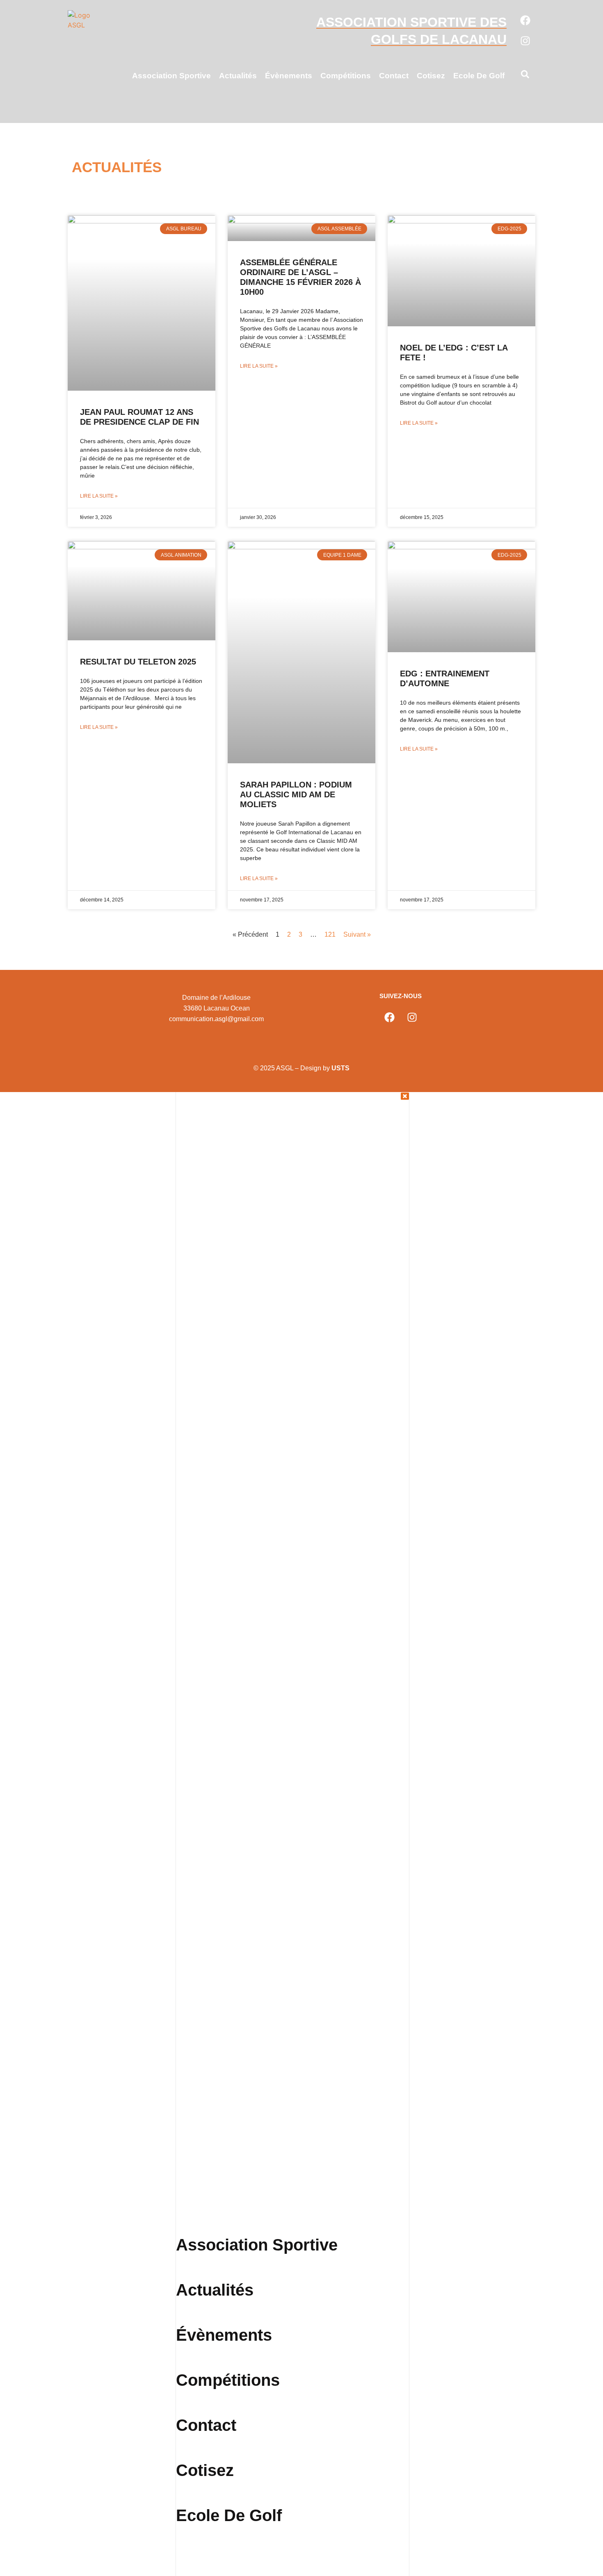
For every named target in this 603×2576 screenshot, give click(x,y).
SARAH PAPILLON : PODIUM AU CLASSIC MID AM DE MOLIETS (296, 794)
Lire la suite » (99, 496)
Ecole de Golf (479, 76)
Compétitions (346, 76)
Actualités (238, 76)
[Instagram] (525, 41)
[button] (525, 76)
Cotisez (431, 76)
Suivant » (357, 934)
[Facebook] (525, 20)
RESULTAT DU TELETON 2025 (138, 662)
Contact (394, 76)
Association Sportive (171, 76)
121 (330, 934)
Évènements (289, 76)
